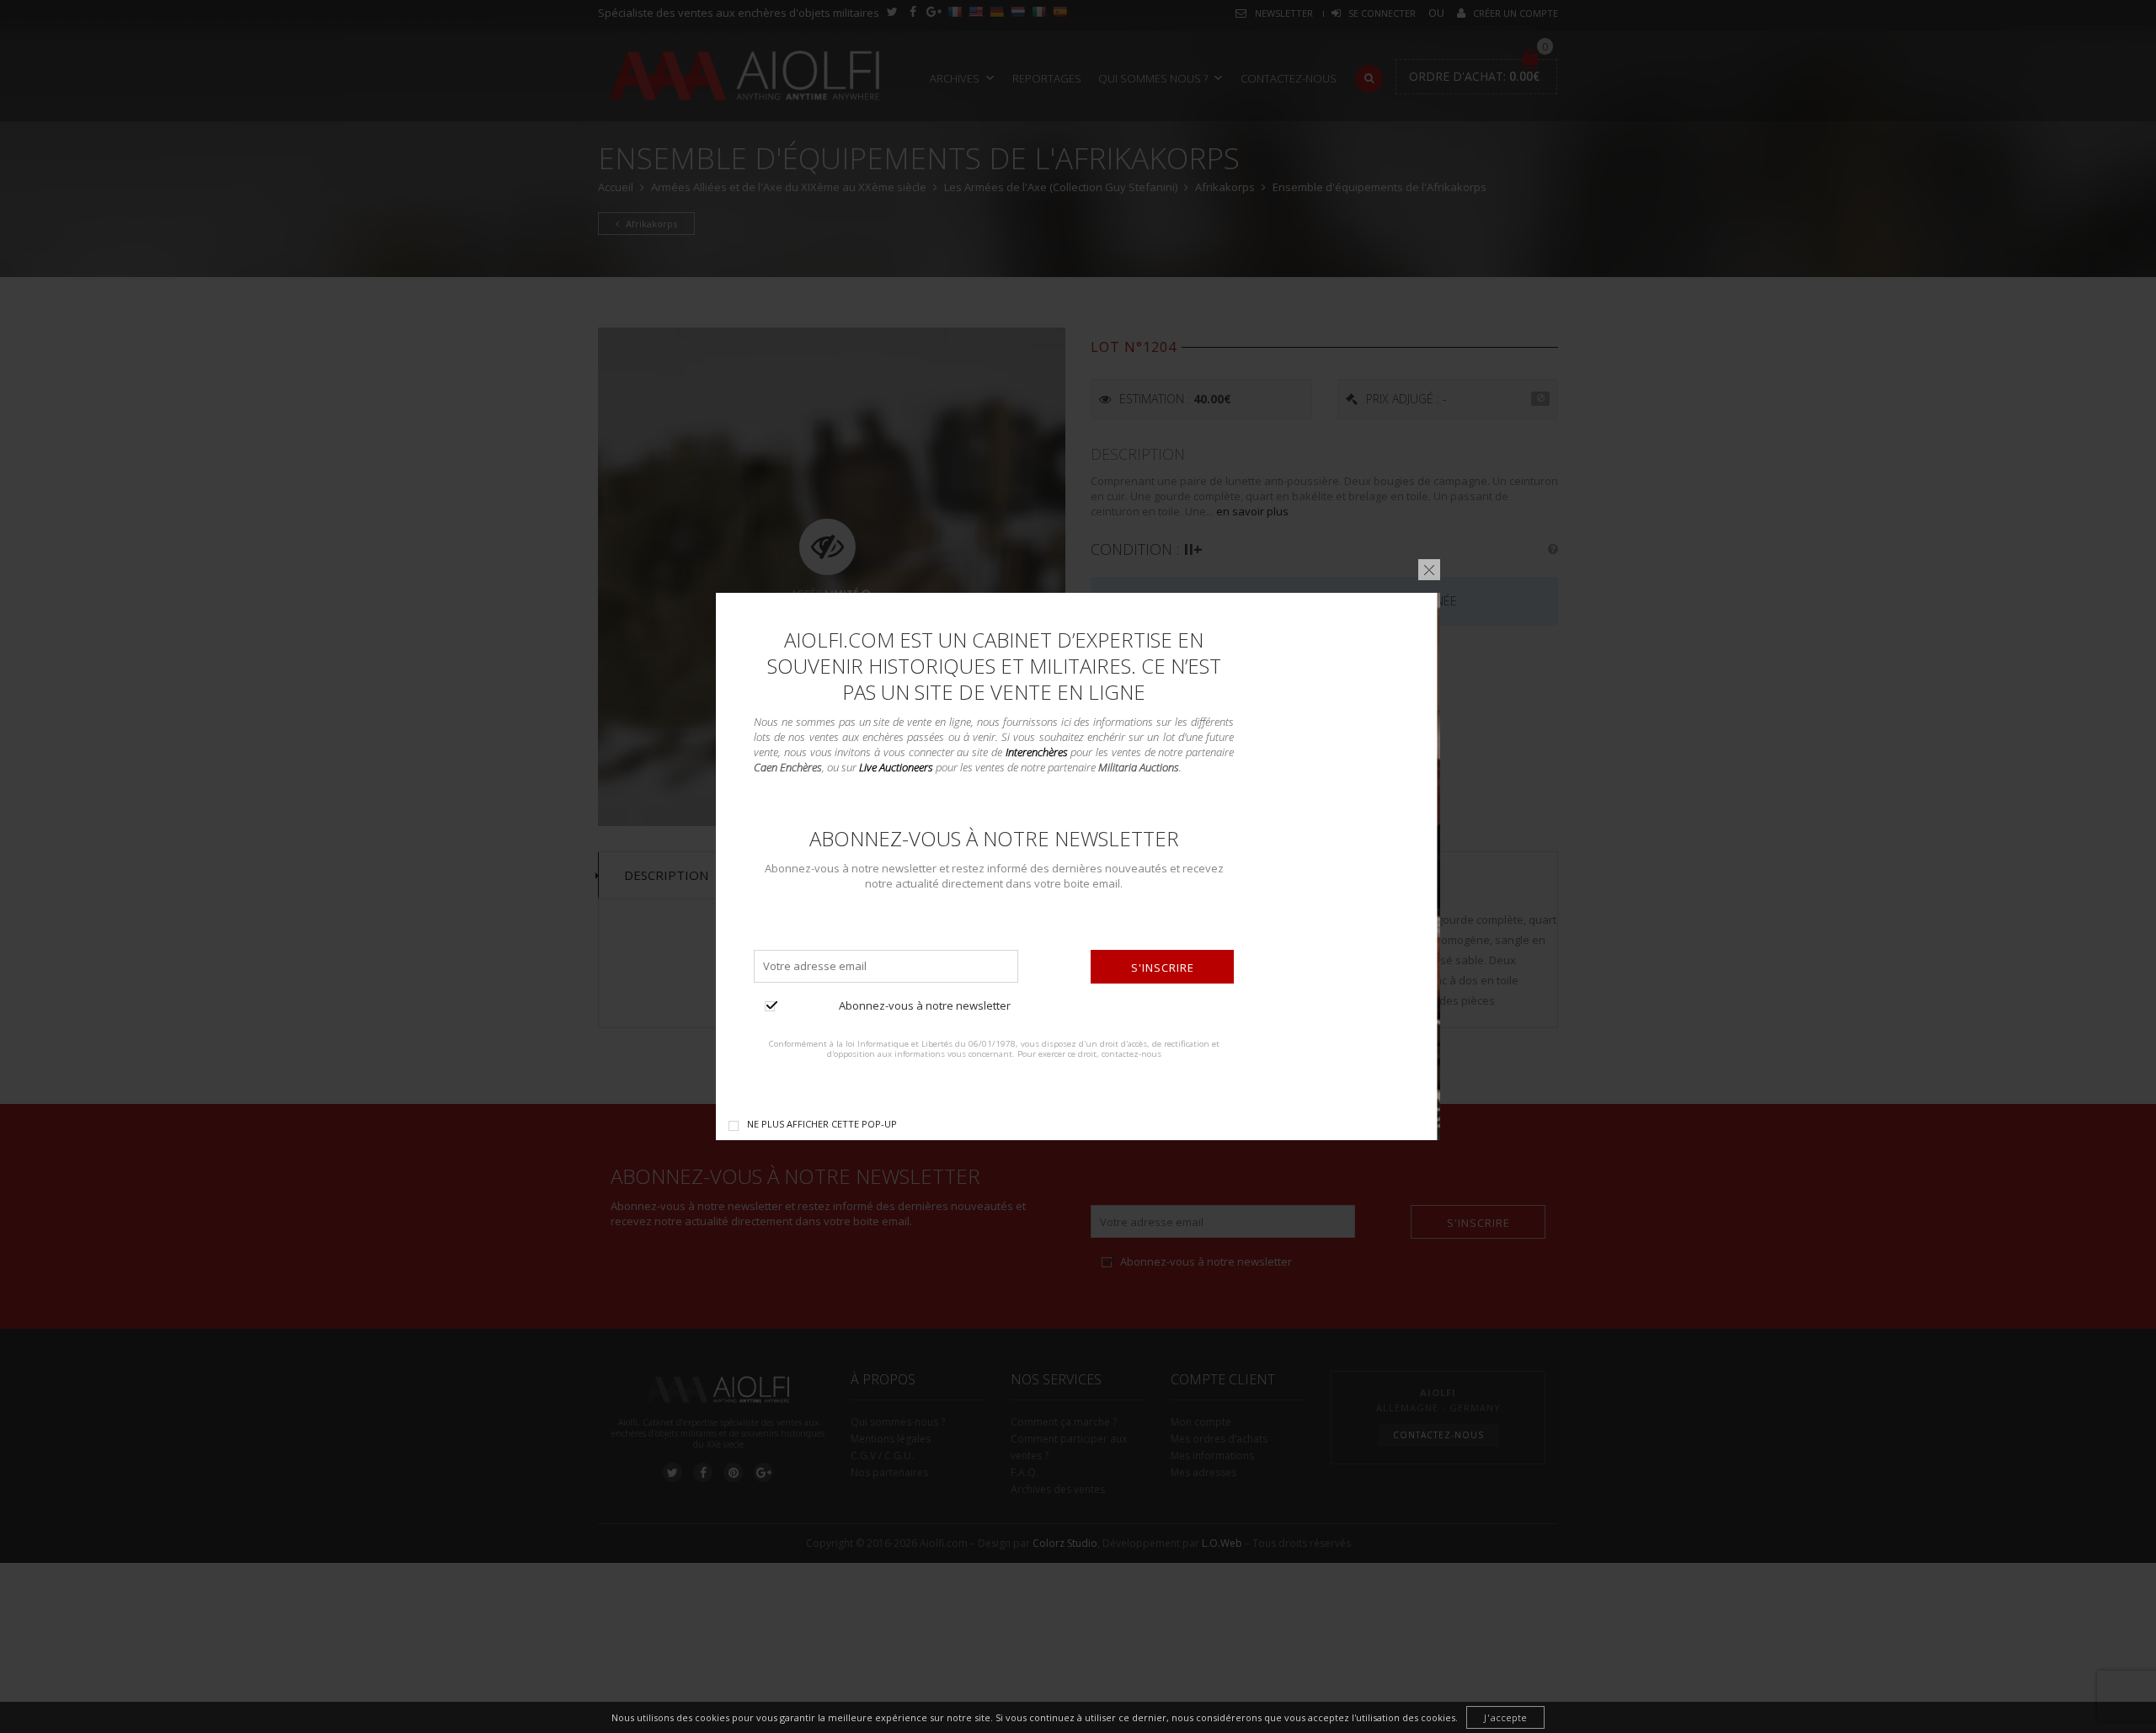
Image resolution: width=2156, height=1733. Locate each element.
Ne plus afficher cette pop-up (822, 1124)
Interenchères (1037, 752)
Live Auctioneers (896, 767)
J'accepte (1505, 1717)
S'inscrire (1163, 968)
